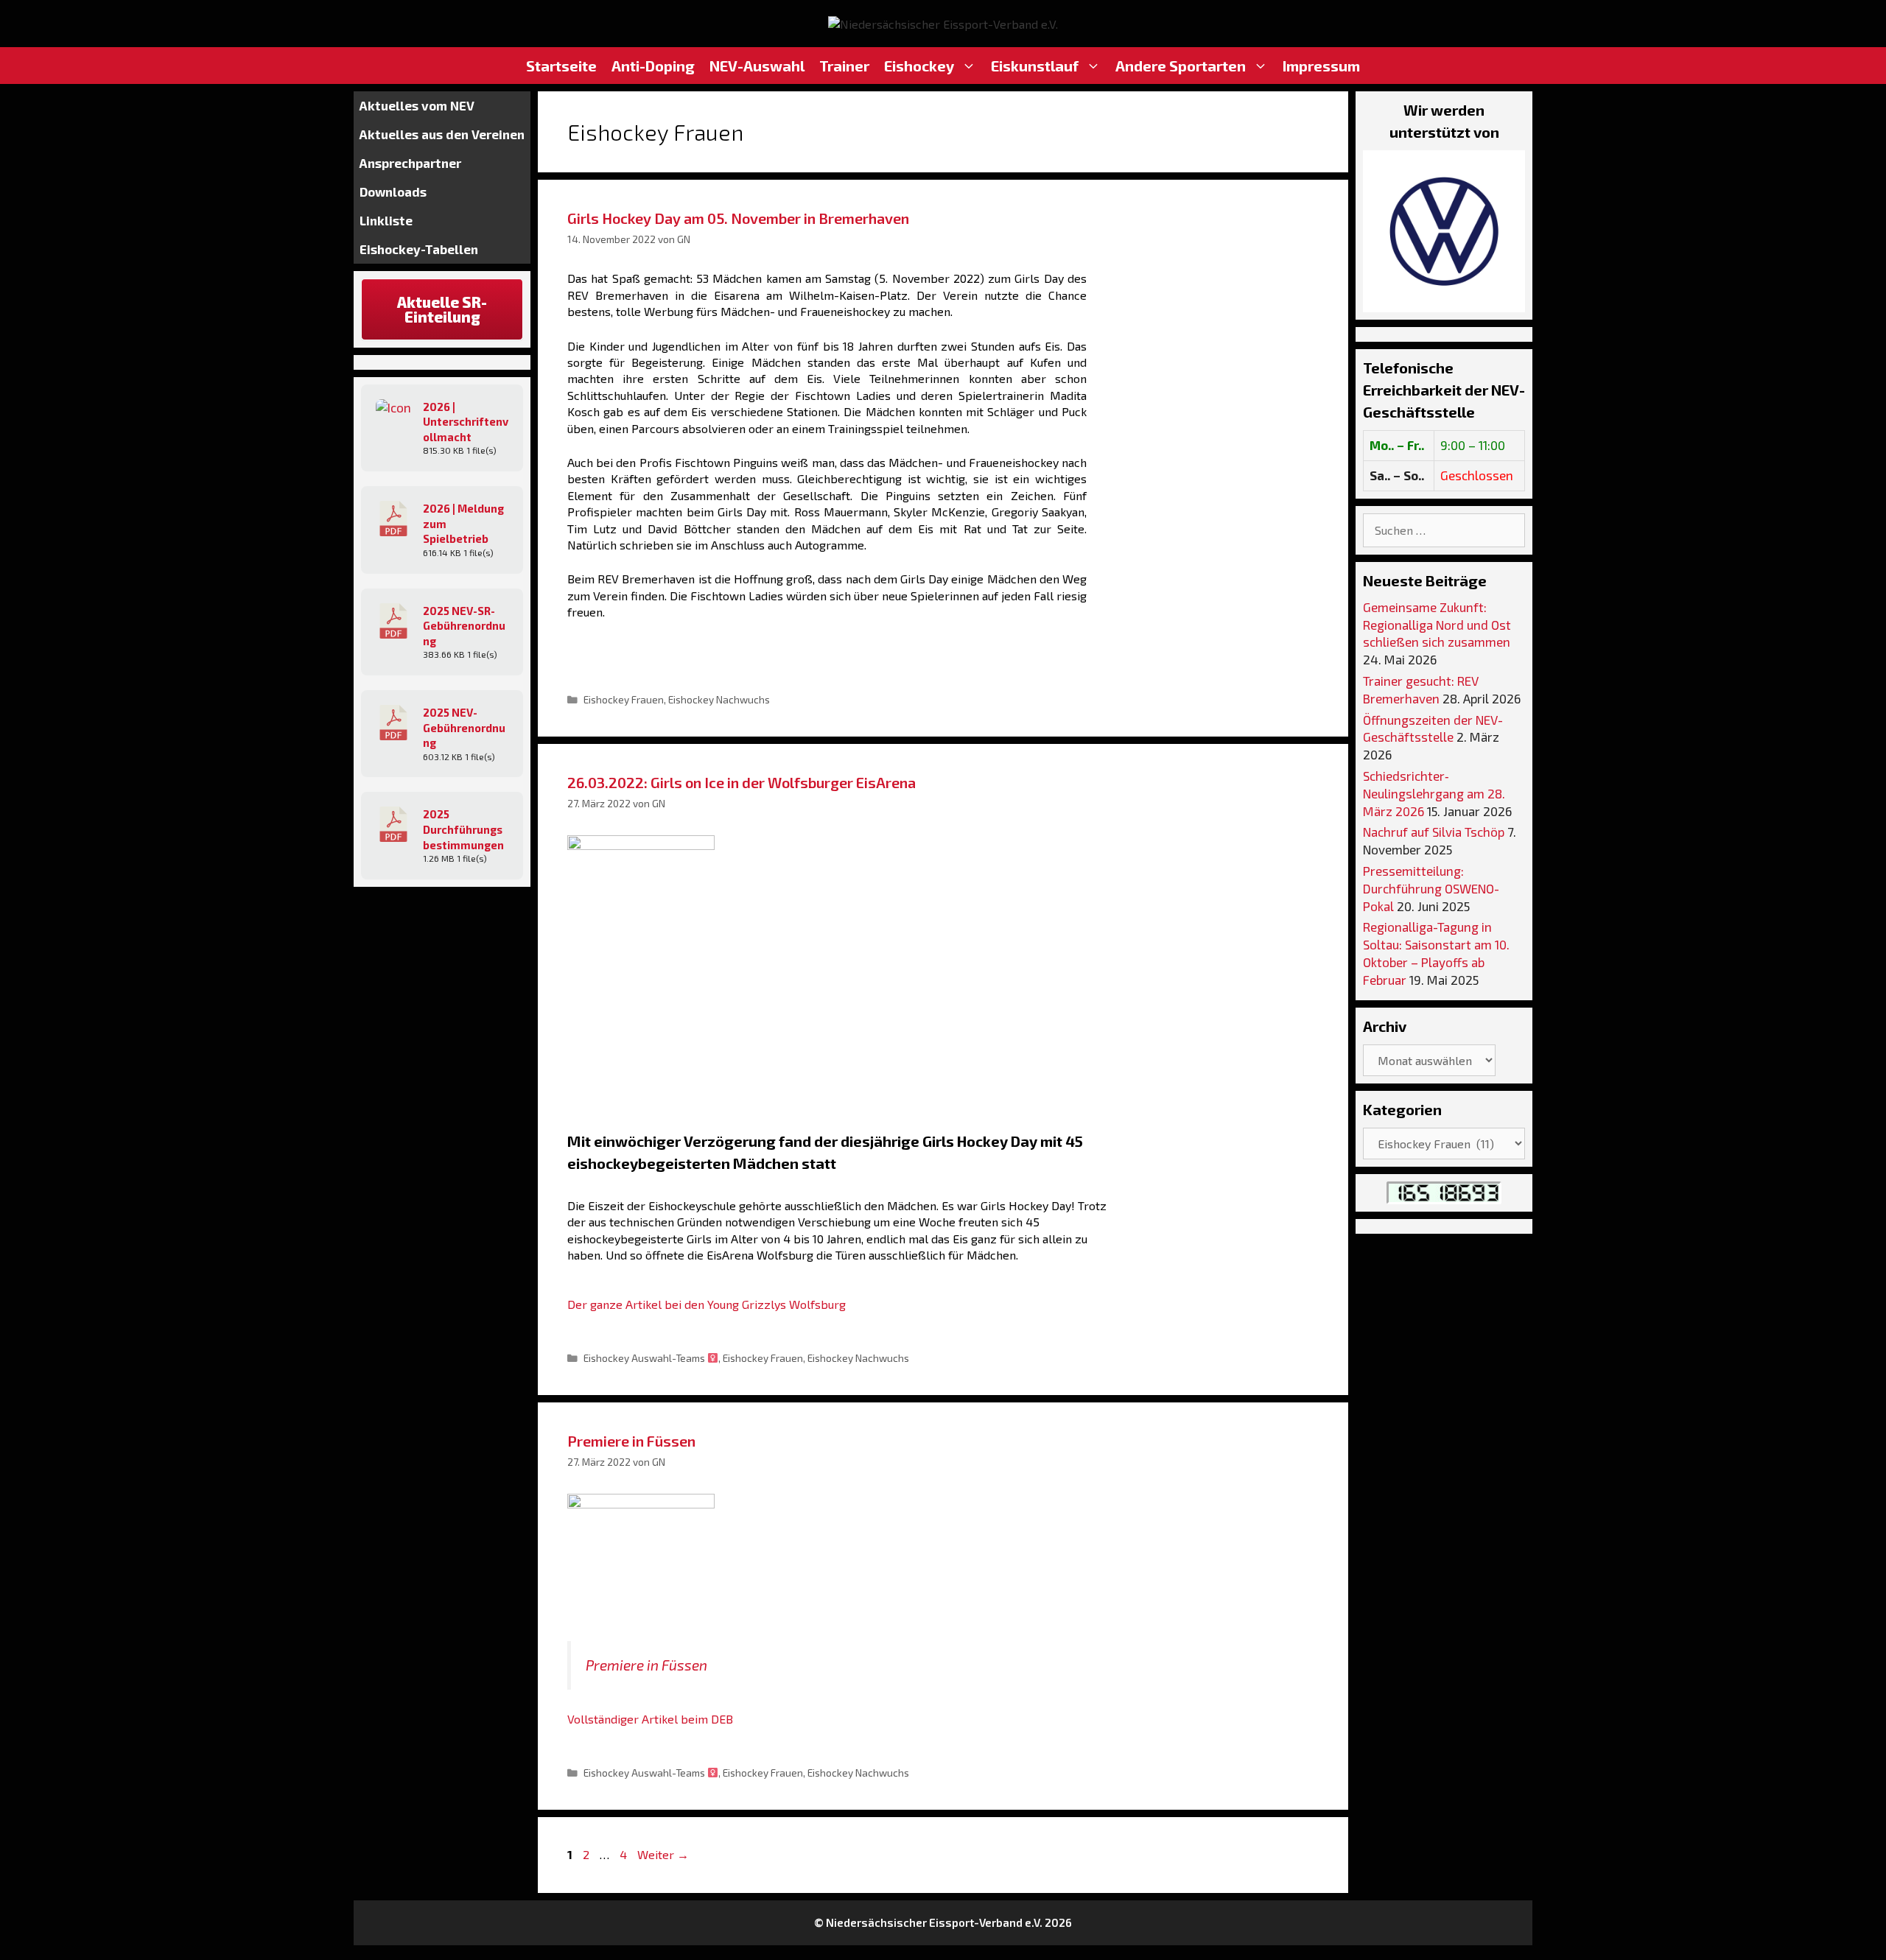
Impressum (1321, 66)
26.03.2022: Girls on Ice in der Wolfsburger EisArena (742, 782)
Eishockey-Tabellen (419, 249)
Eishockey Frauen (624, 699)
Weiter (663, 1854)
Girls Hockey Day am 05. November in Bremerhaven (738, 218)
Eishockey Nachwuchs (719, 699)
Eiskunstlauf (1035, 66)
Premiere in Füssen (631, 1441)
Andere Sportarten (1181, 66)
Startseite (561, 66)
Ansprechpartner (410, 163)
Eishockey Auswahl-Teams (645, 1358)
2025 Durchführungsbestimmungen (463, 829)
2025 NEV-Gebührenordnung (464, 727)
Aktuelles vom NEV (417, 105)
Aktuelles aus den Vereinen (442, 134)
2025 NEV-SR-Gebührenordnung (464, 626)
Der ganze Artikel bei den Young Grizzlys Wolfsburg (707, 1304)
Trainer (844, 66)
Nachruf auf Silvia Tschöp (1434, 832)
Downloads (393, 192)
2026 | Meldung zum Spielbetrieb (463, 523)
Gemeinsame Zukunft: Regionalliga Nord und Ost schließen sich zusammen (1437, 625)
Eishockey (919, 66)
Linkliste (386, 220)
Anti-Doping (653, 66)
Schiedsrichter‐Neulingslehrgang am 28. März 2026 (1434, 793)
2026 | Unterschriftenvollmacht (466, 422)
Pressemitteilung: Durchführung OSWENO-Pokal (1431, 888)
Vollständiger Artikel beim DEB (650, 1719)
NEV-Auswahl (757, 66)
